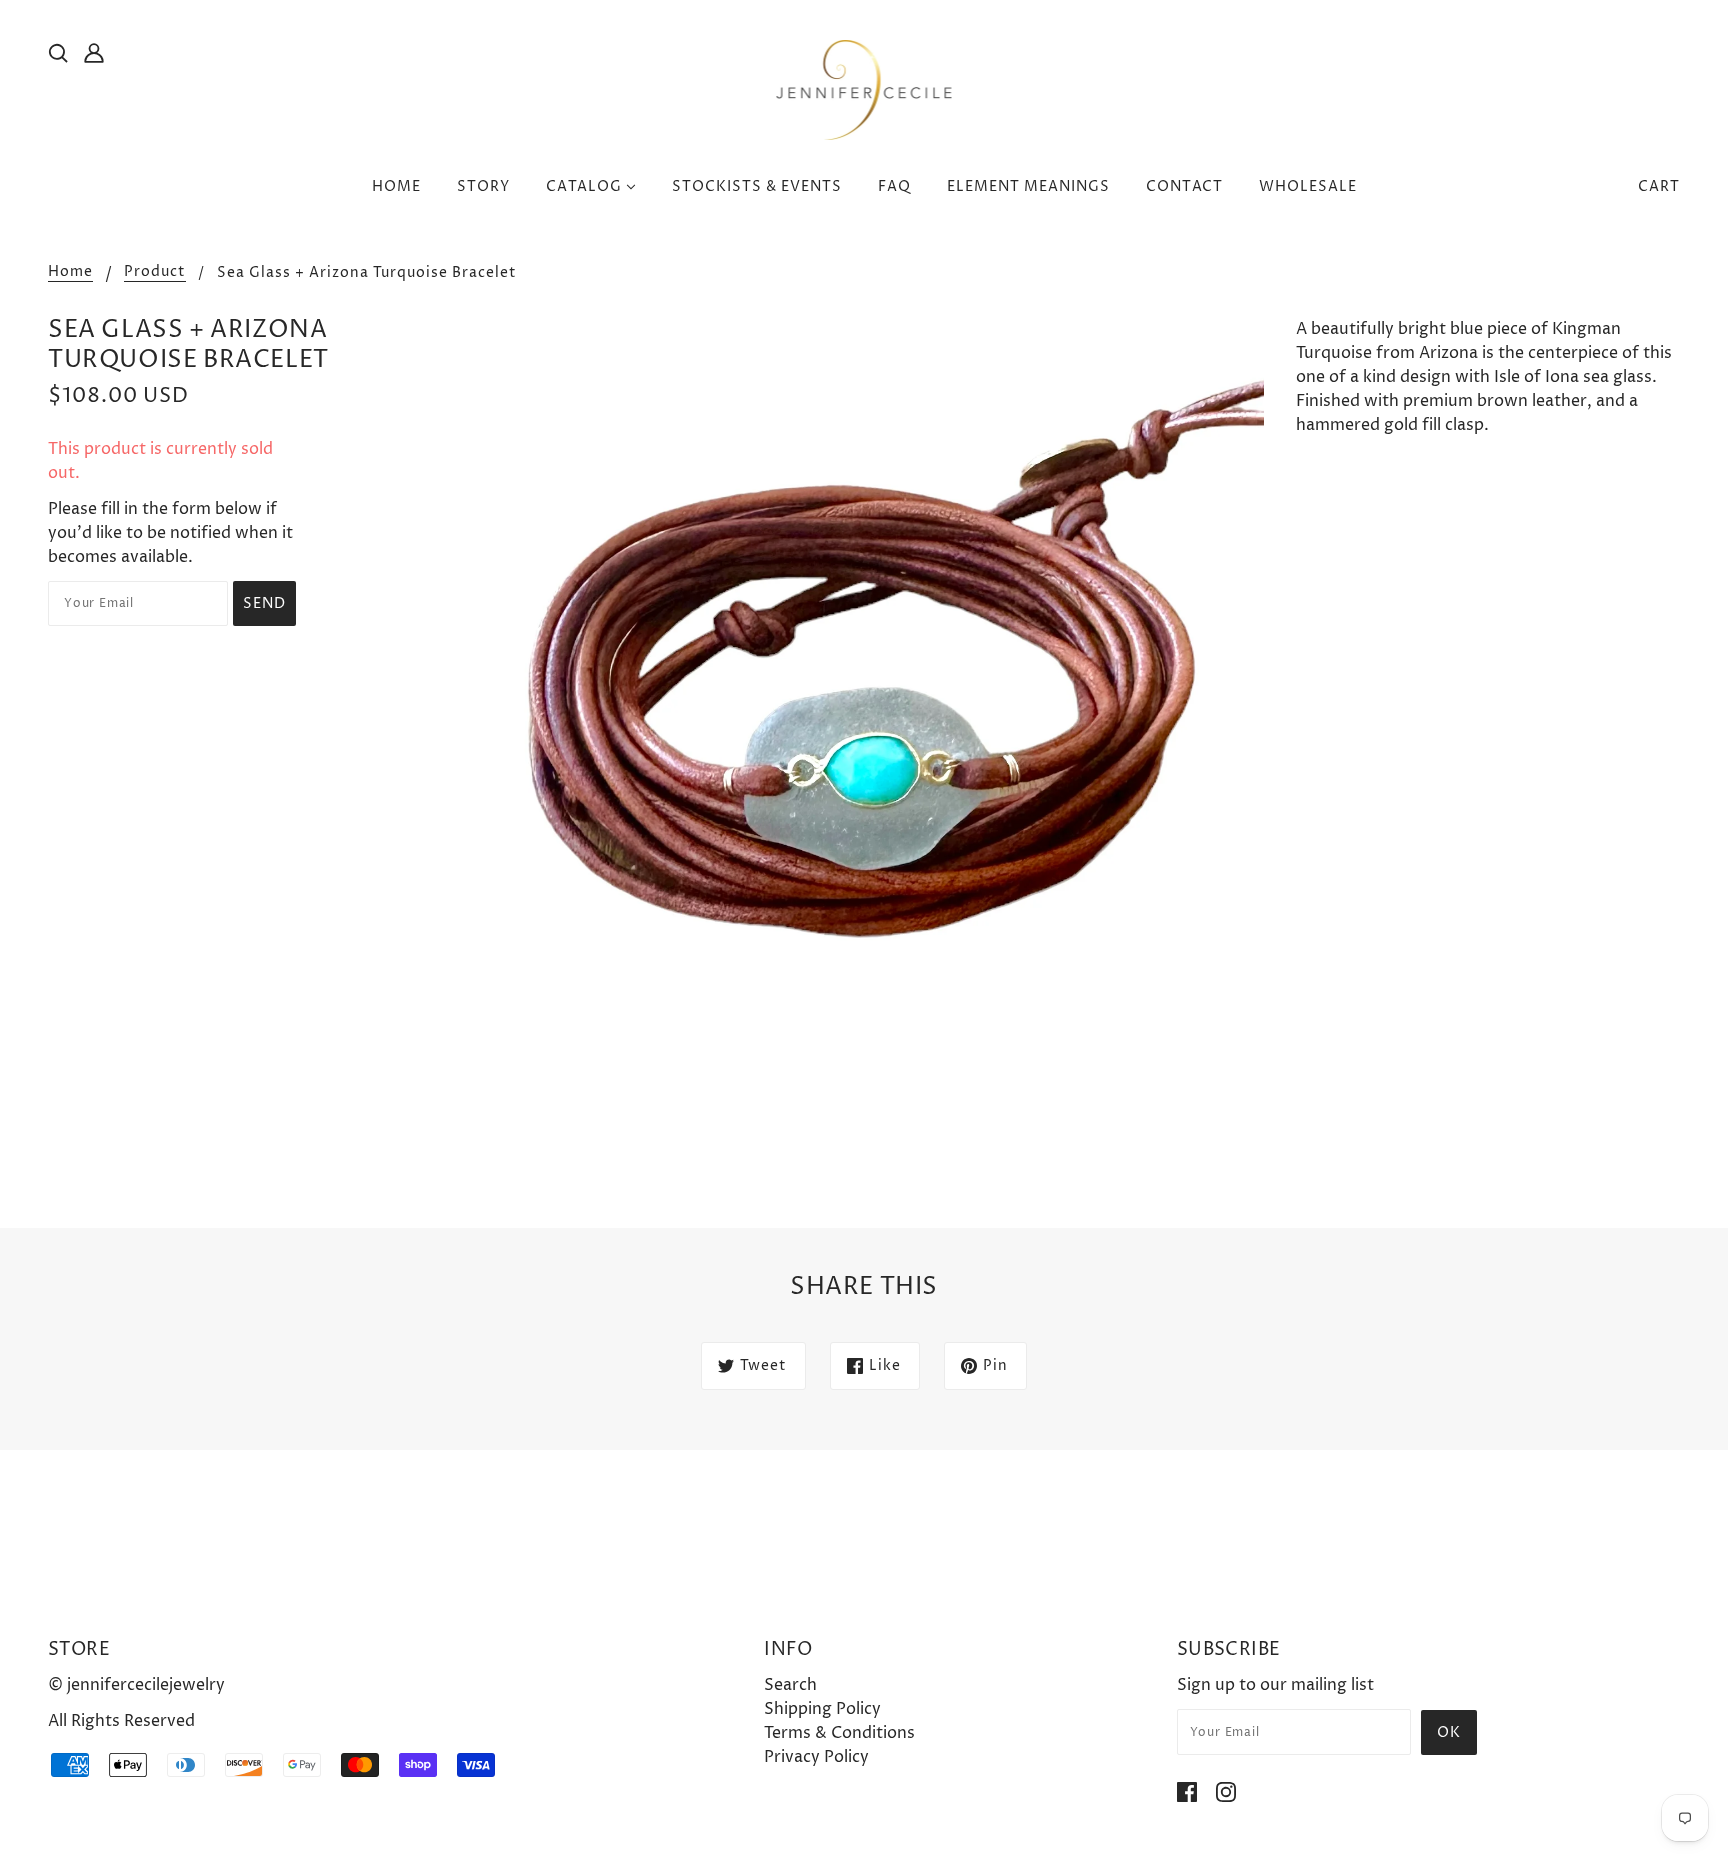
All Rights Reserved (121, 1721)
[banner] (864, 89)
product (155, 273)
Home (70, 273)
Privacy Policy (816, 1757)
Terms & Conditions (839, 1733)
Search (790, 1685)
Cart (1659, 186)
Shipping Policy (822, 1709)
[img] (58, 52)
